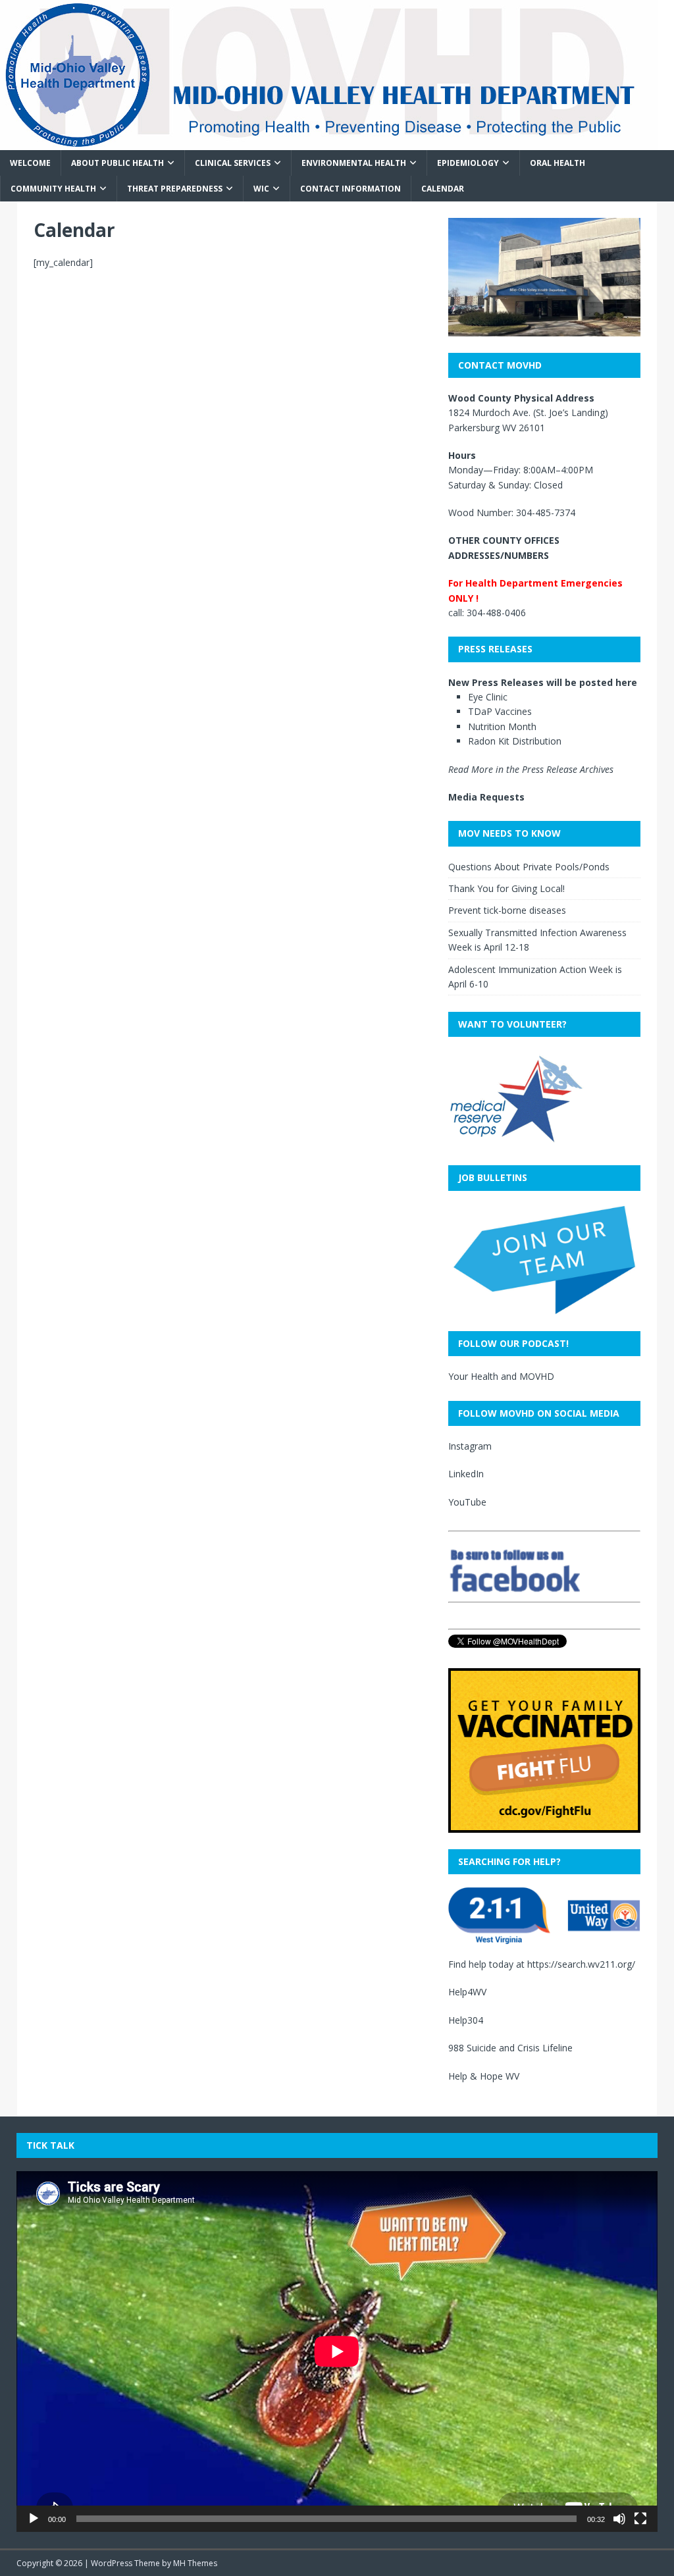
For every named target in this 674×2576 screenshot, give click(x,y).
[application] (337, 2352)
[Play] (34, 2519)
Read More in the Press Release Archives (531, 769)
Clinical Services (233, 163)
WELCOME (30, 163)
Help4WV (467, 1992)
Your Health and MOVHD (501, 1376)
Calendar (443, 189)
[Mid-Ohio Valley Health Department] (329, 143)
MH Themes (195, 2563)
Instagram (470, 1446)
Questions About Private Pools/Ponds (529, 867)
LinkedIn (466, 1474)
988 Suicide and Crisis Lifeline (510, 2048)
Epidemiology (468, 163)
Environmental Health (354, 163)
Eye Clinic (488, 697)
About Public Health (117, 163)
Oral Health (557, 163)
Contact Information (350, 189)
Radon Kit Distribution (515, 741)
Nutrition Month (502, 726)
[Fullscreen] (640, 2519)
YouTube (467, 1502)
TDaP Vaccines (500, 711)
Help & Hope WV (484, 2076)
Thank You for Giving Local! (506, 888)
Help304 (466, 2020)
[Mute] (619, 2519)
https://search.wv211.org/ (581, 1964)
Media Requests (486, 797)
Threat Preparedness (175, 189)
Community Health (53, 189)
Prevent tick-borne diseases (507, 910)
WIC (261, 189)
